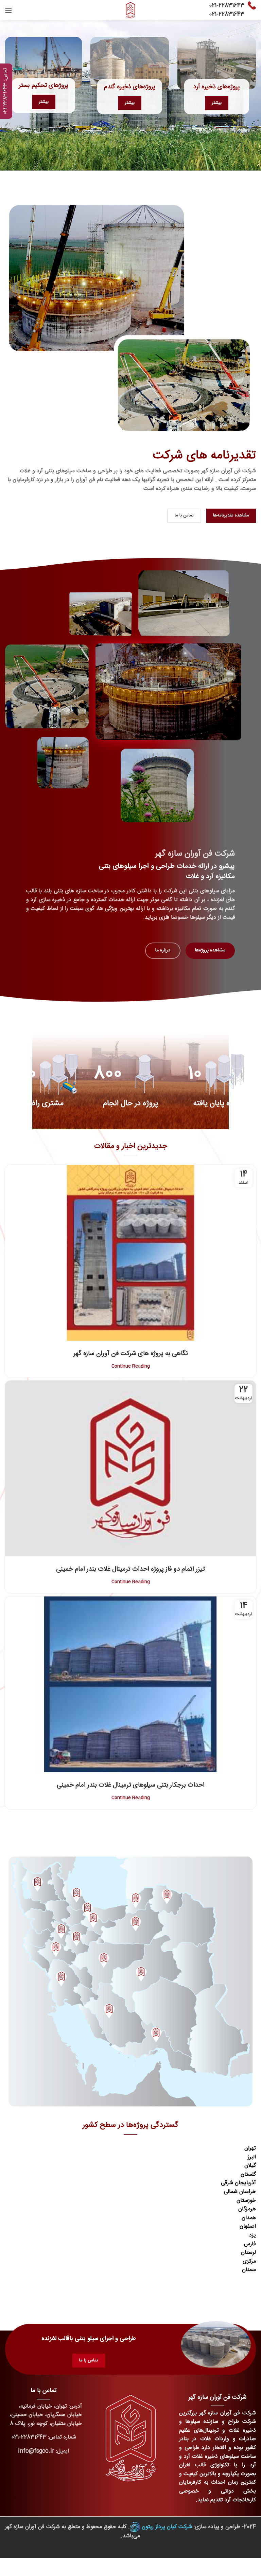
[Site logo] (130, 10)
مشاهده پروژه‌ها (210, 950)
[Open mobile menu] (8, 10)
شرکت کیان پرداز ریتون (167, 2527)
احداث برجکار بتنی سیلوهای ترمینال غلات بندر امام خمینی (131, 1785)
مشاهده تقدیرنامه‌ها (231, 515)
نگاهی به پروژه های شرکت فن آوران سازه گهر (131, 1354)
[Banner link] (43, 63)
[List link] (43, 2437)
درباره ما (163, 950)
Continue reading (131, 1366)
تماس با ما (184, 515)
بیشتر (44, 102)
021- (214, 6)
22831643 (231, 6)
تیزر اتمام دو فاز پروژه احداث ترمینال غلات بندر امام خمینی (130, 1569)
